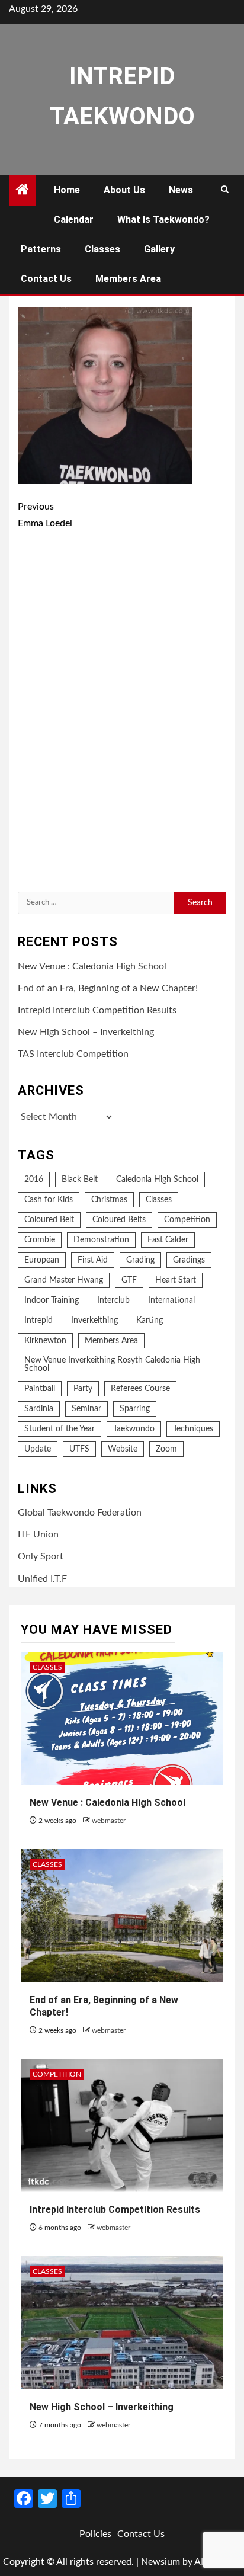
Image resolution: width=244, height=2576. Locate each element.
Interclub (113, 1300)
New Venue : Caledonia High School (92, 966)
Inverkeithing (94, 1321)
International (171, 1300)
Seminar (86, 1409)
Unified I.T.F (42, 1579)
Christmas (109, 1200)
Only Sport (41, 1556)
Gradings (189, 1260)
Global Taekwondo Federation (80, 1513)
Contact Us (46, 279)
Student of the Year (60, 1429)
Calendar (74, 220)
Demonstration (101, 1240)
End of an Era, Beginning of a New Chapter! (108, 988)
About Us (124, 190)
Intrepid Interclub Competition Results (97, 1010)
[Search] (225, 190)
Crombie (40, 1240)
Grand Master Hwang (64, 1280)
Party (83, 1389)
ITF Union (38, 1534)
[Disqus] (122, 713)
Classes (102, 249)
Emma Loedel (45, 515)
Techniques (193, 1429)
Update (38, 1449)
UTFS (79, 1449)
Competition (187, 1220)
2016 (34, 1180)
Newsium (160, 2562)
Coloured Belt (49, 1220)
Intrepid (38, 1321)
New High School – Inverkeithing (86, 1032)
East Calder (168, 1240)
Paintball (40, 1389)
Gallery (159, 249)
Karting (150, 1321)
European (42, 1260)
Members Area (128, 279)
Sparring (135, 1409)
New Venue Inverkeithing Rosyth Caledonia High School (112, 1364)
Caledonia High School (157, 1180)
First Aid (93, 1260)
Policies (95, 2534)
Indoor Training (52, 1300)
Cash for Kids (49, 1200)
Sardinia (39, 1409)
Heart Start (176, 1280)
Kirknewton (45, 1341)
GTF (129, 1280)
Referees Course (140, 1389)
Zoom (166, 1449)
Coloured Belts (119, 1220)
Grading (140, 1260)
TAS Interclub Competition (73, 1054)
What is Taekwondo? (163, 220)
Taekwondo (134, 1429)
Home (67, 190)
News (181, 190)
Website (123, 1449)
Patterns (41, 249)
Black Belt (80, 1180)
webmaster (109, 1821)
